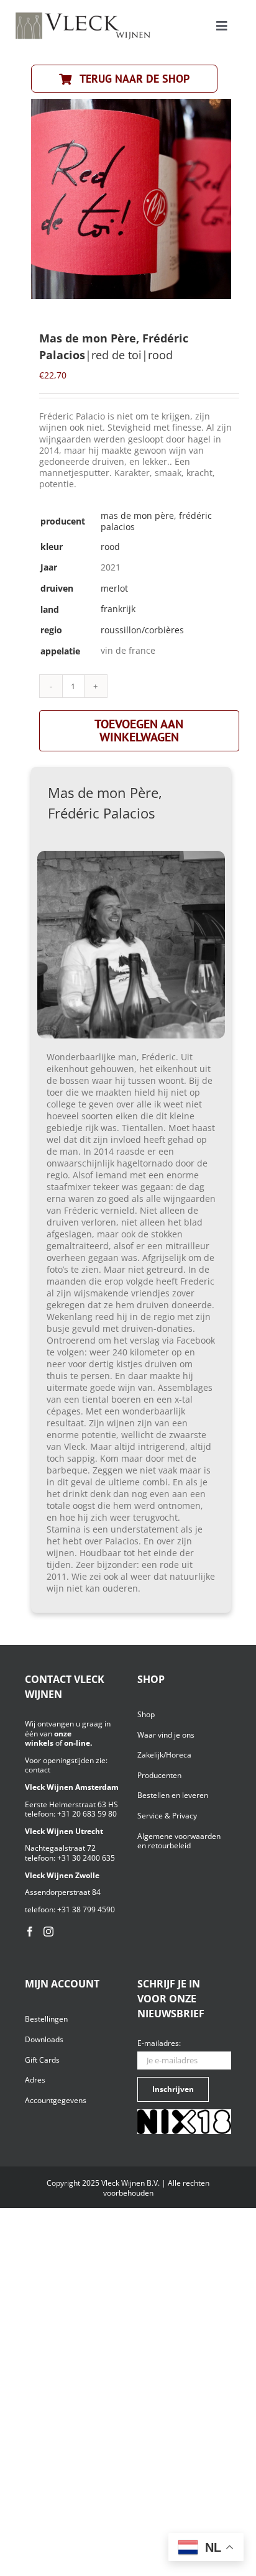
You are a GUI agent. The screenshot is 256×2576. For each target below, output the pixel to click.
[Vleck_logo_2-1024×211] (83, 16)
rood (110, 547)
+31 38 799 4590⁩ (86, 1909)
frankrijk (118, 609)
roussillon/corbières (142, 630)
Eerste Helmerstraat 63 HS (71, 1804)
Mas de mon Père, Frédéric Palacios (156, 521)
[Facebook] (30, 1932)
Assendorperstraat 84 (63, 1892)
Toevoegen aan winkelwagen (139, 731)
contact (38, 1770)
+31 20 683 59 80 (87, 1814)
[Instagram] (48, 1932)
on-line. (78, 1743)
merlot (114, 588)
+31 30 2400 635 (86, 1858)
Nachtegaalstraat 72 (60, 1848)
